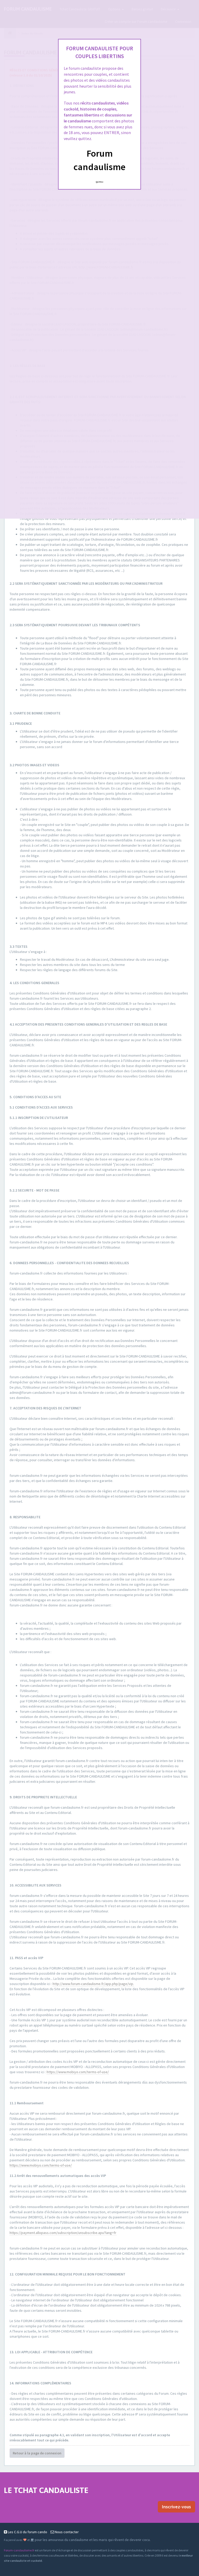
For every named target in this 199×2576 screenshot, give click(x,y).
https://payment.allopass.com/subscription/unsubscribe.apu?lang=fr (63, 2233)
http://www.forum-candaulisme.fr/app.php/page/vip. (93, 1984)
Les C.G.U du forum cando (27, 2532)
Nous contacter (66, 2532)
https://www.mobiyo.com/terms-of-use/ (78, 2072)
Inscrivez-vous (176, 2507)
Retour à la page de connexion (37, 2453)
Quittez (100, 182)
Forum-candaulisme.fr (19, 2550)
